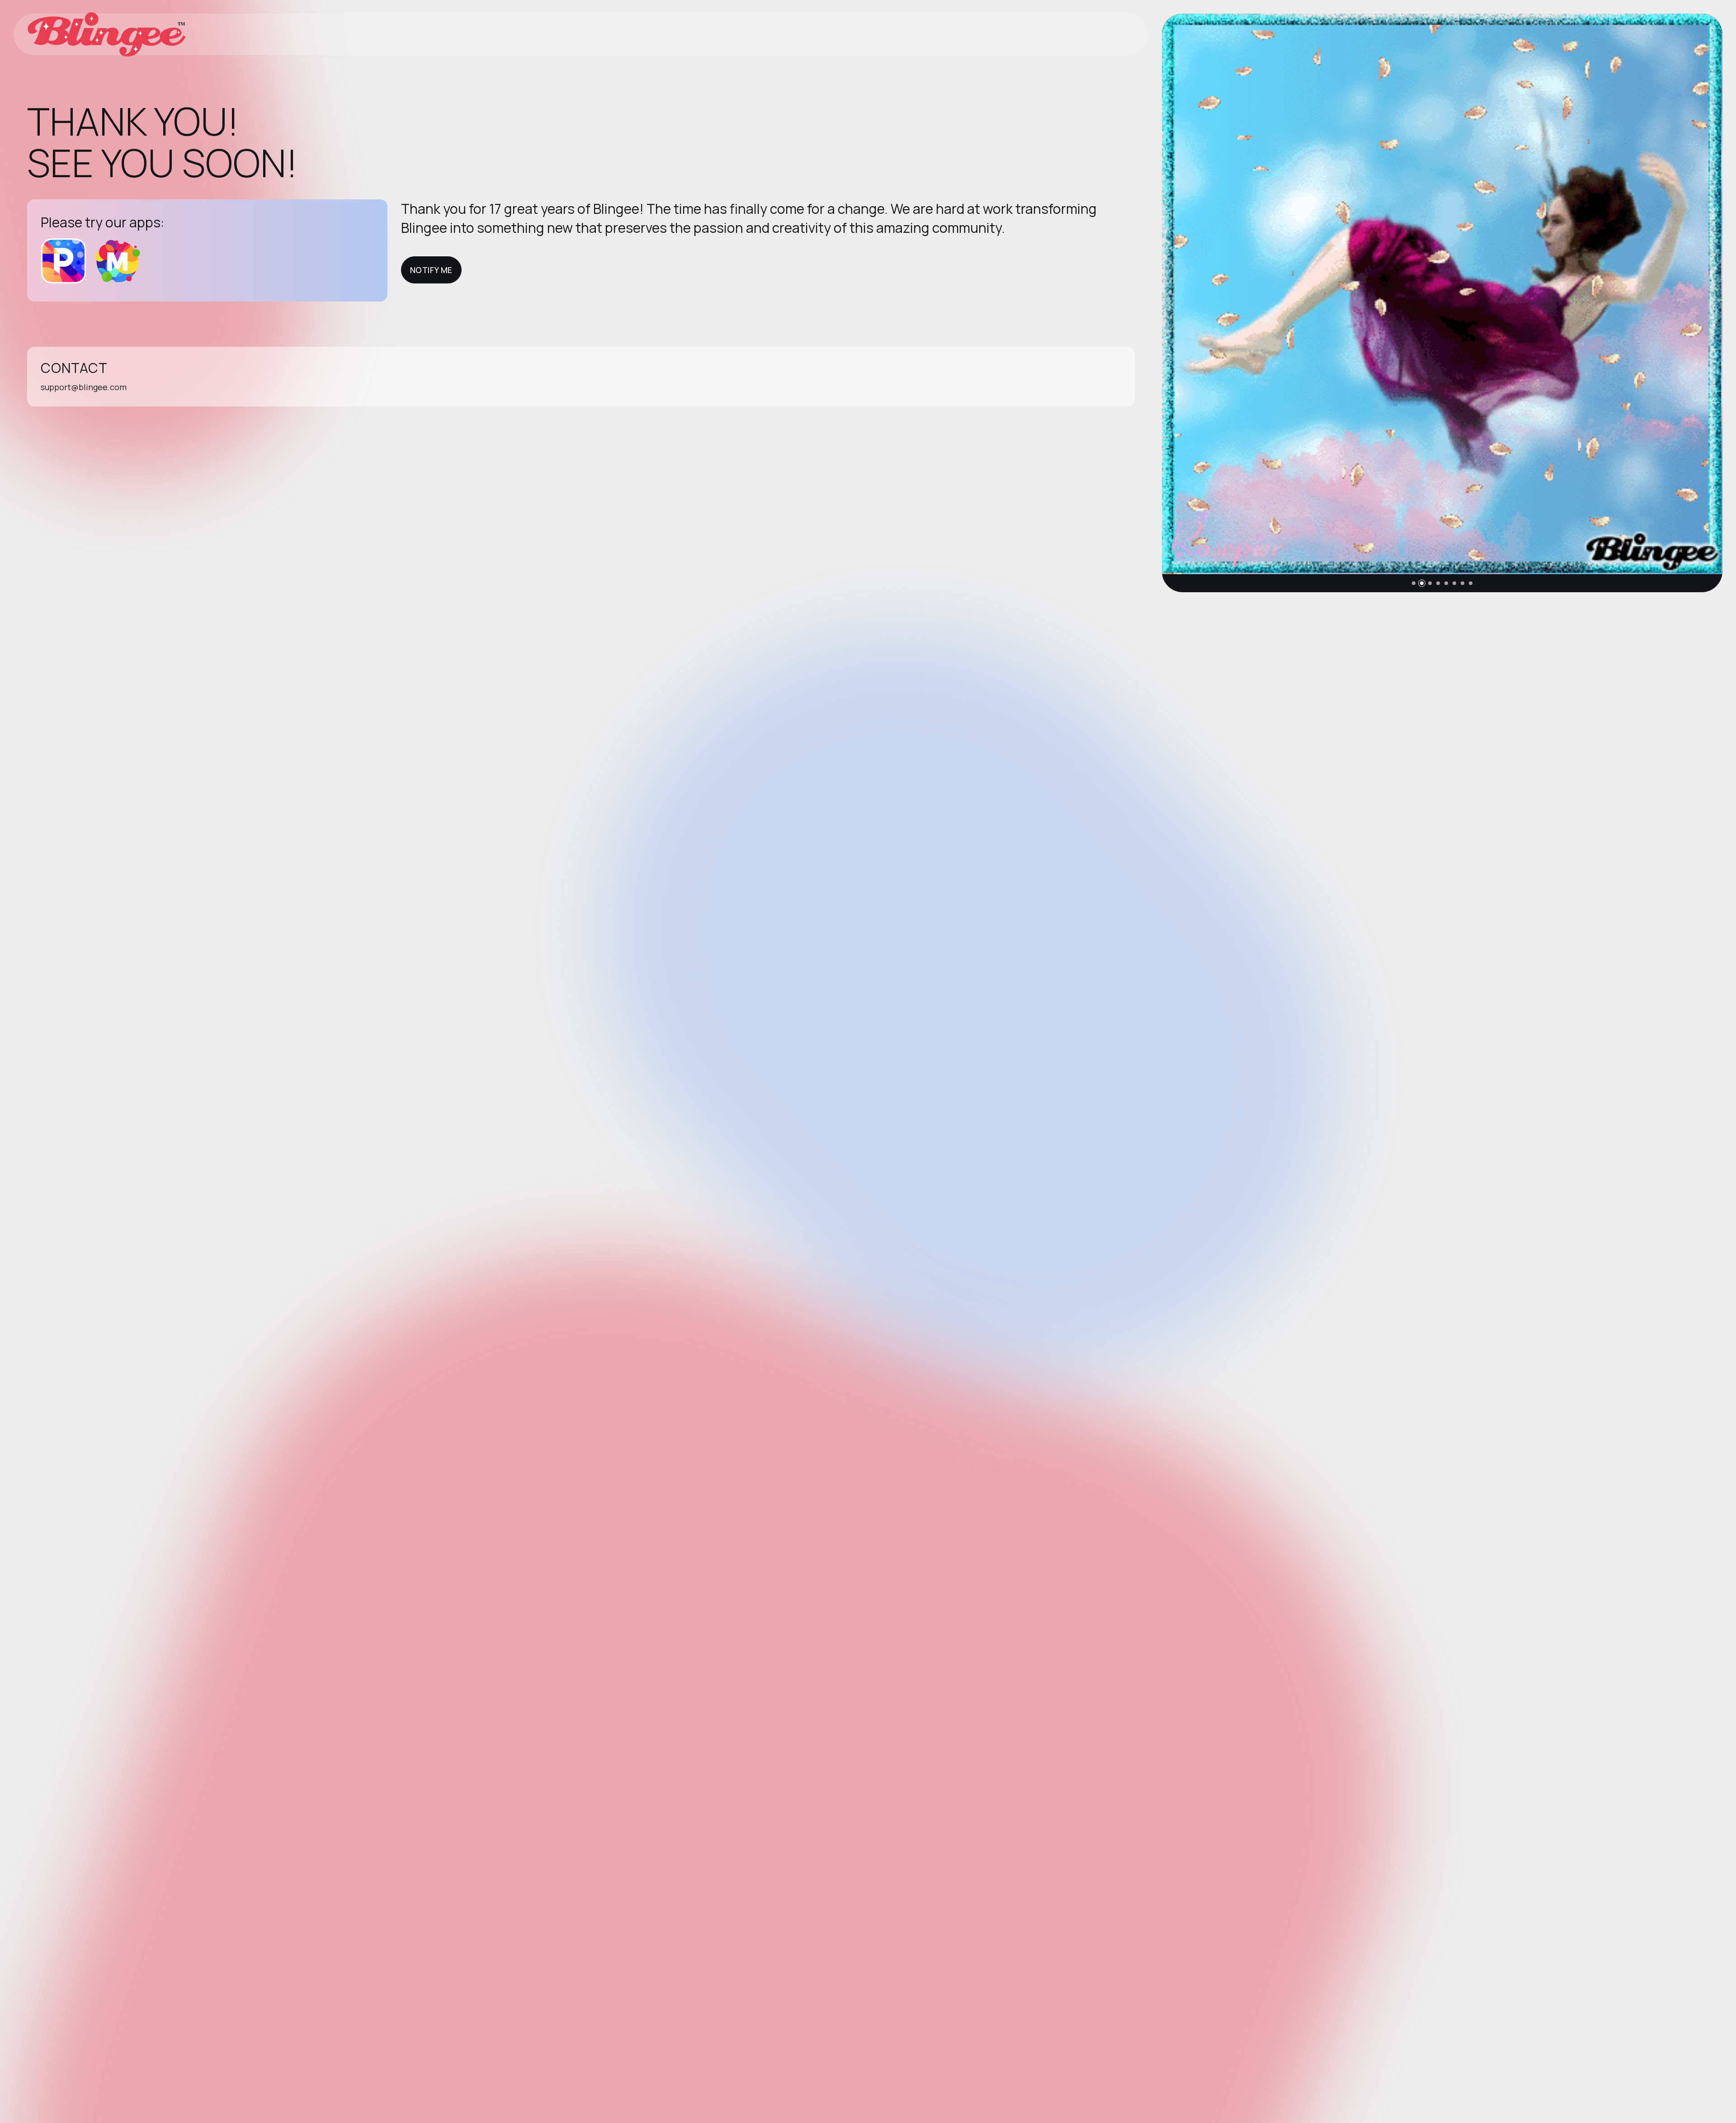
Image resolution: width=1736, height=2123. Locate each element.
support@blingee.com (84, 387)
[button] (1414, 583)
